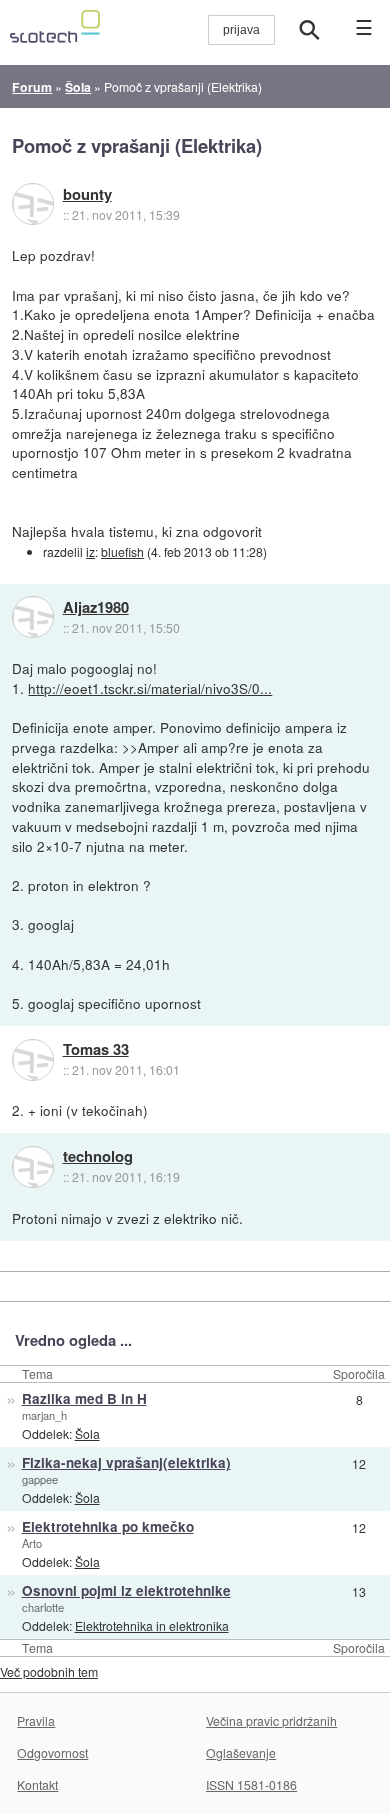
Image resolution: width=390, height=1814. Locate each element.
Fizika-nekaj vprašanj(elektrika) (126, 1462)
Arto (32, 1543)
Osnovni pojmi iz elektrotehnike (126, 1590)
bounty (87, 195)
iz (90, 551)
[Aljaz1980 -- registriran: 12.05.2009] (33, 617)
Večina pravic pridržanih (271, 1720)
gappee (40, 1479)
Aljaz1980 (96, 608)
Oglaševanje (241, 1752)
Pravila (36, 1720)
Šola (87, 1433)
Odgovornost (52, 1752)
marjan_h (44, 1415)
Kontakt (37, 1784)
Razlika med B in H (84, 1398)
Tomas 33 (96, 1050)
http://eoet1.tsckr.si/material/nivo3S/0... (150, 688)
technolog (98, 1157)
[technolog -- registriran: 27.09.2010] (33, 1167)
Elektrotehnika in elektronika (152, 1625)
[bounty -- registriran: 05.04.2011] (33, 204)
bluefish (122, 551)
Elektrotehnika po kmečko (108, 1526)
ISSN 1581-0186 (251, 1784)
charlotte (43, 1607)
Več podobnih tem (49, 1671)
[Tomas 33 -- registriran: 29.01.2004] (33, 1060)
